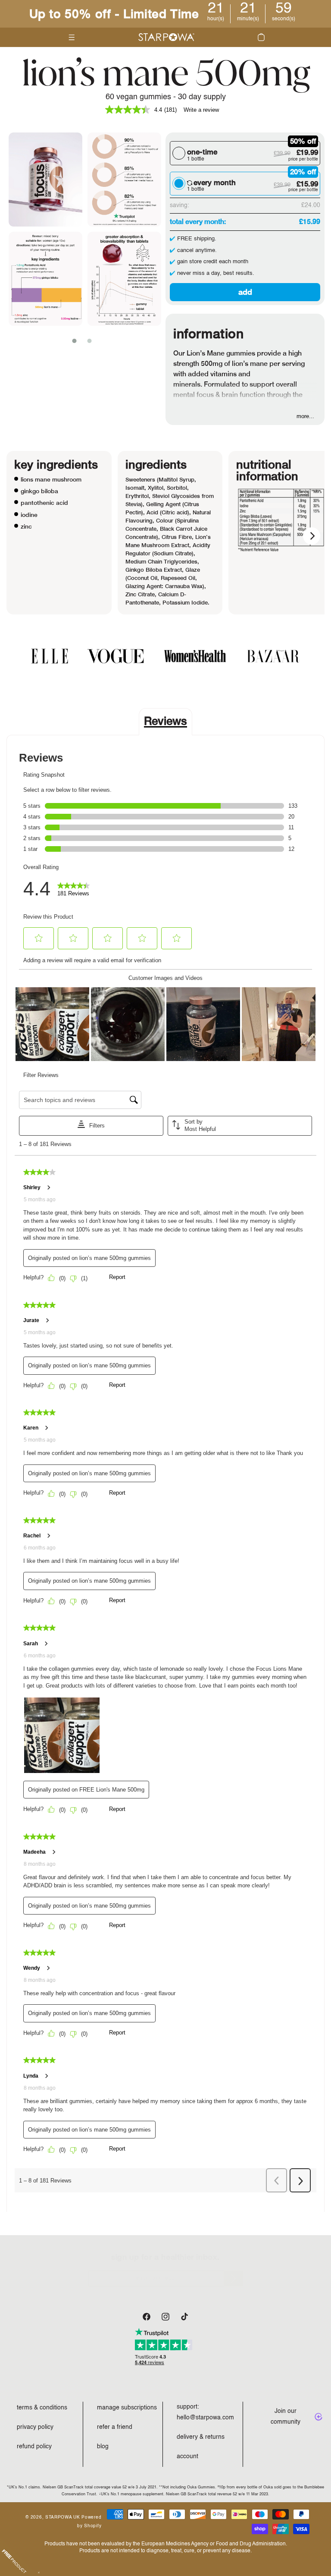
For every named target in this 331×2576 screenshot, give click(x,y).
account (187, 2456)
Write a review (201, 110)
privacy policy (35, 2427)
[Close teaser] (39, 2573)
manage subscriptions (127, 2408)
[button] (261, 37)
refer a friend (115, 2427)
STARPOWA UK (63, 2517)
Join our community (286, 2417)
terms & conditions (42, 2408)
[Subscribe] (233, 2278)
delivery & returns (201, 2437)
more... (305, 416)
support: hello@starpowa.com (205, 2412)
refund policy (34, 2447)
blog (103, 2447)
